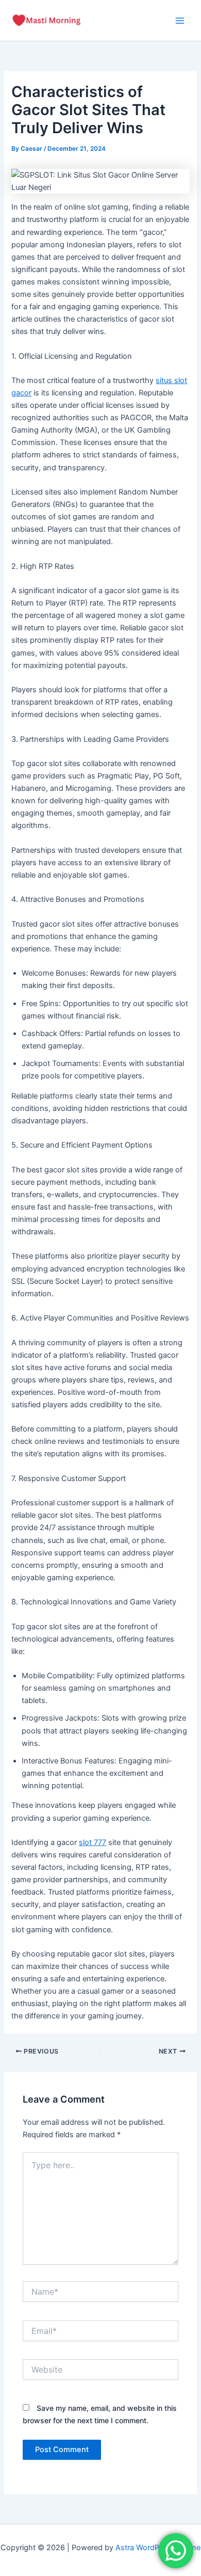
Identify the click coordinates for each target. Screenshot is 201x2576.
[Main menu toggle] (180, 21)
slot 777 (93, 1842)
